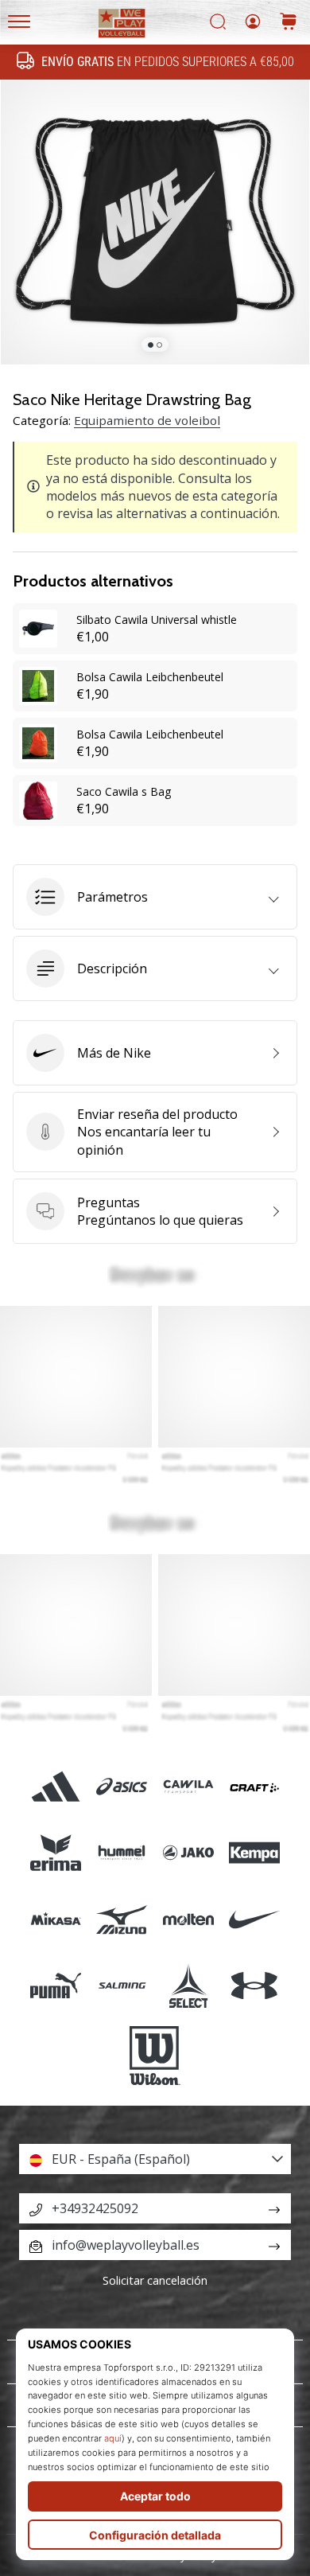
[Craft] (254, 1787)
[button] (155, 897)
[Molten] (188, 1919)
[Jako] (188, 1853)
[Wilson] (155, 2056)
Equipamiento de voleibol (147, 420)
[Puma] (56, 1985)
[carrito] (289, 23)
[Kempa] (254, 1853)
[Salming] (122, 1985)
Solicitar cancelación (155, 2280)
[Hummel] (122, 1853)
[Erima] (56, 1853)
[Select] (188, 1985)
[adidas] (56, 1787)
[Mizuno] (122, 1919)
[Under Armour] (254, 1985)
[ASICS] (122, 1787)
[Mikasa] (56, 1919)
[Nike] (254, 1919)
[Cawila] (188, 1787)
